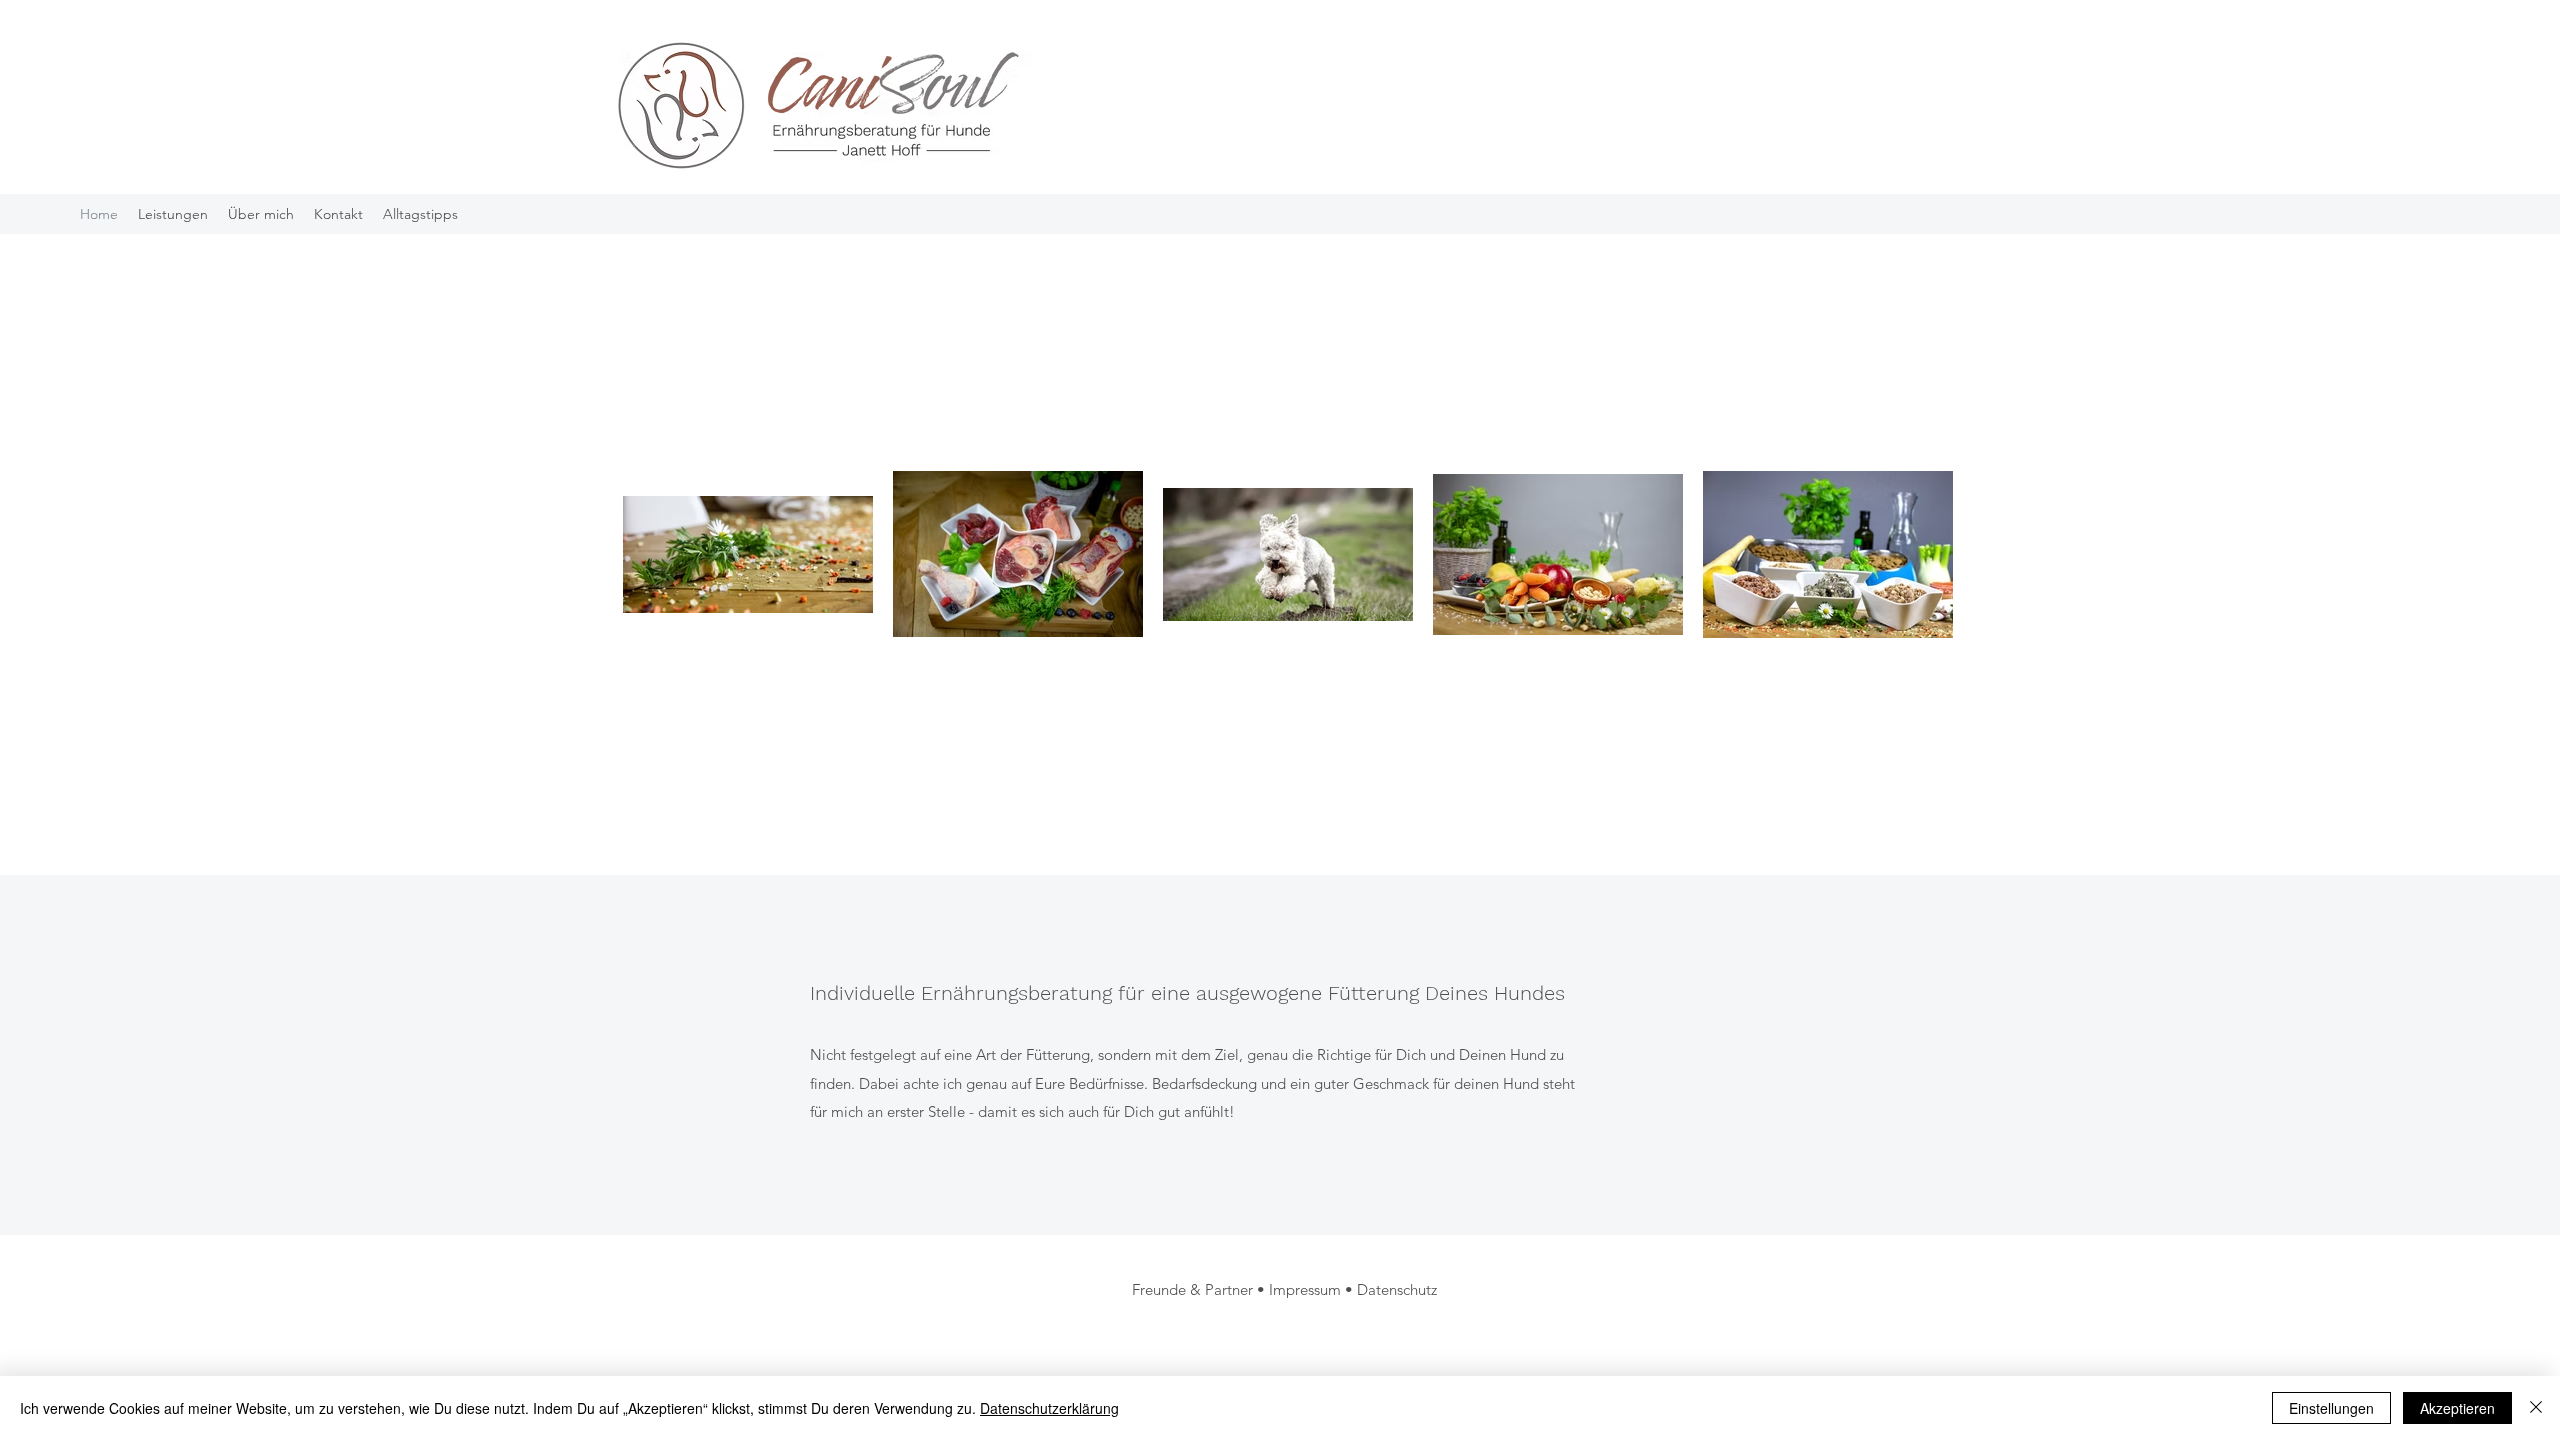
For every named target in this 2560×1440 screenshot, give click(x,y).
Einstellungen (2331, 1408)
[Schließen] (2536, 1408)
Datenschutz (1397, 1289)
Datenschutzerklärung (1049, 1408)
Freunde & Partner (1192, 1289)
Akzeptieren (2457, 1408)
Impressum (1305, 1289)
